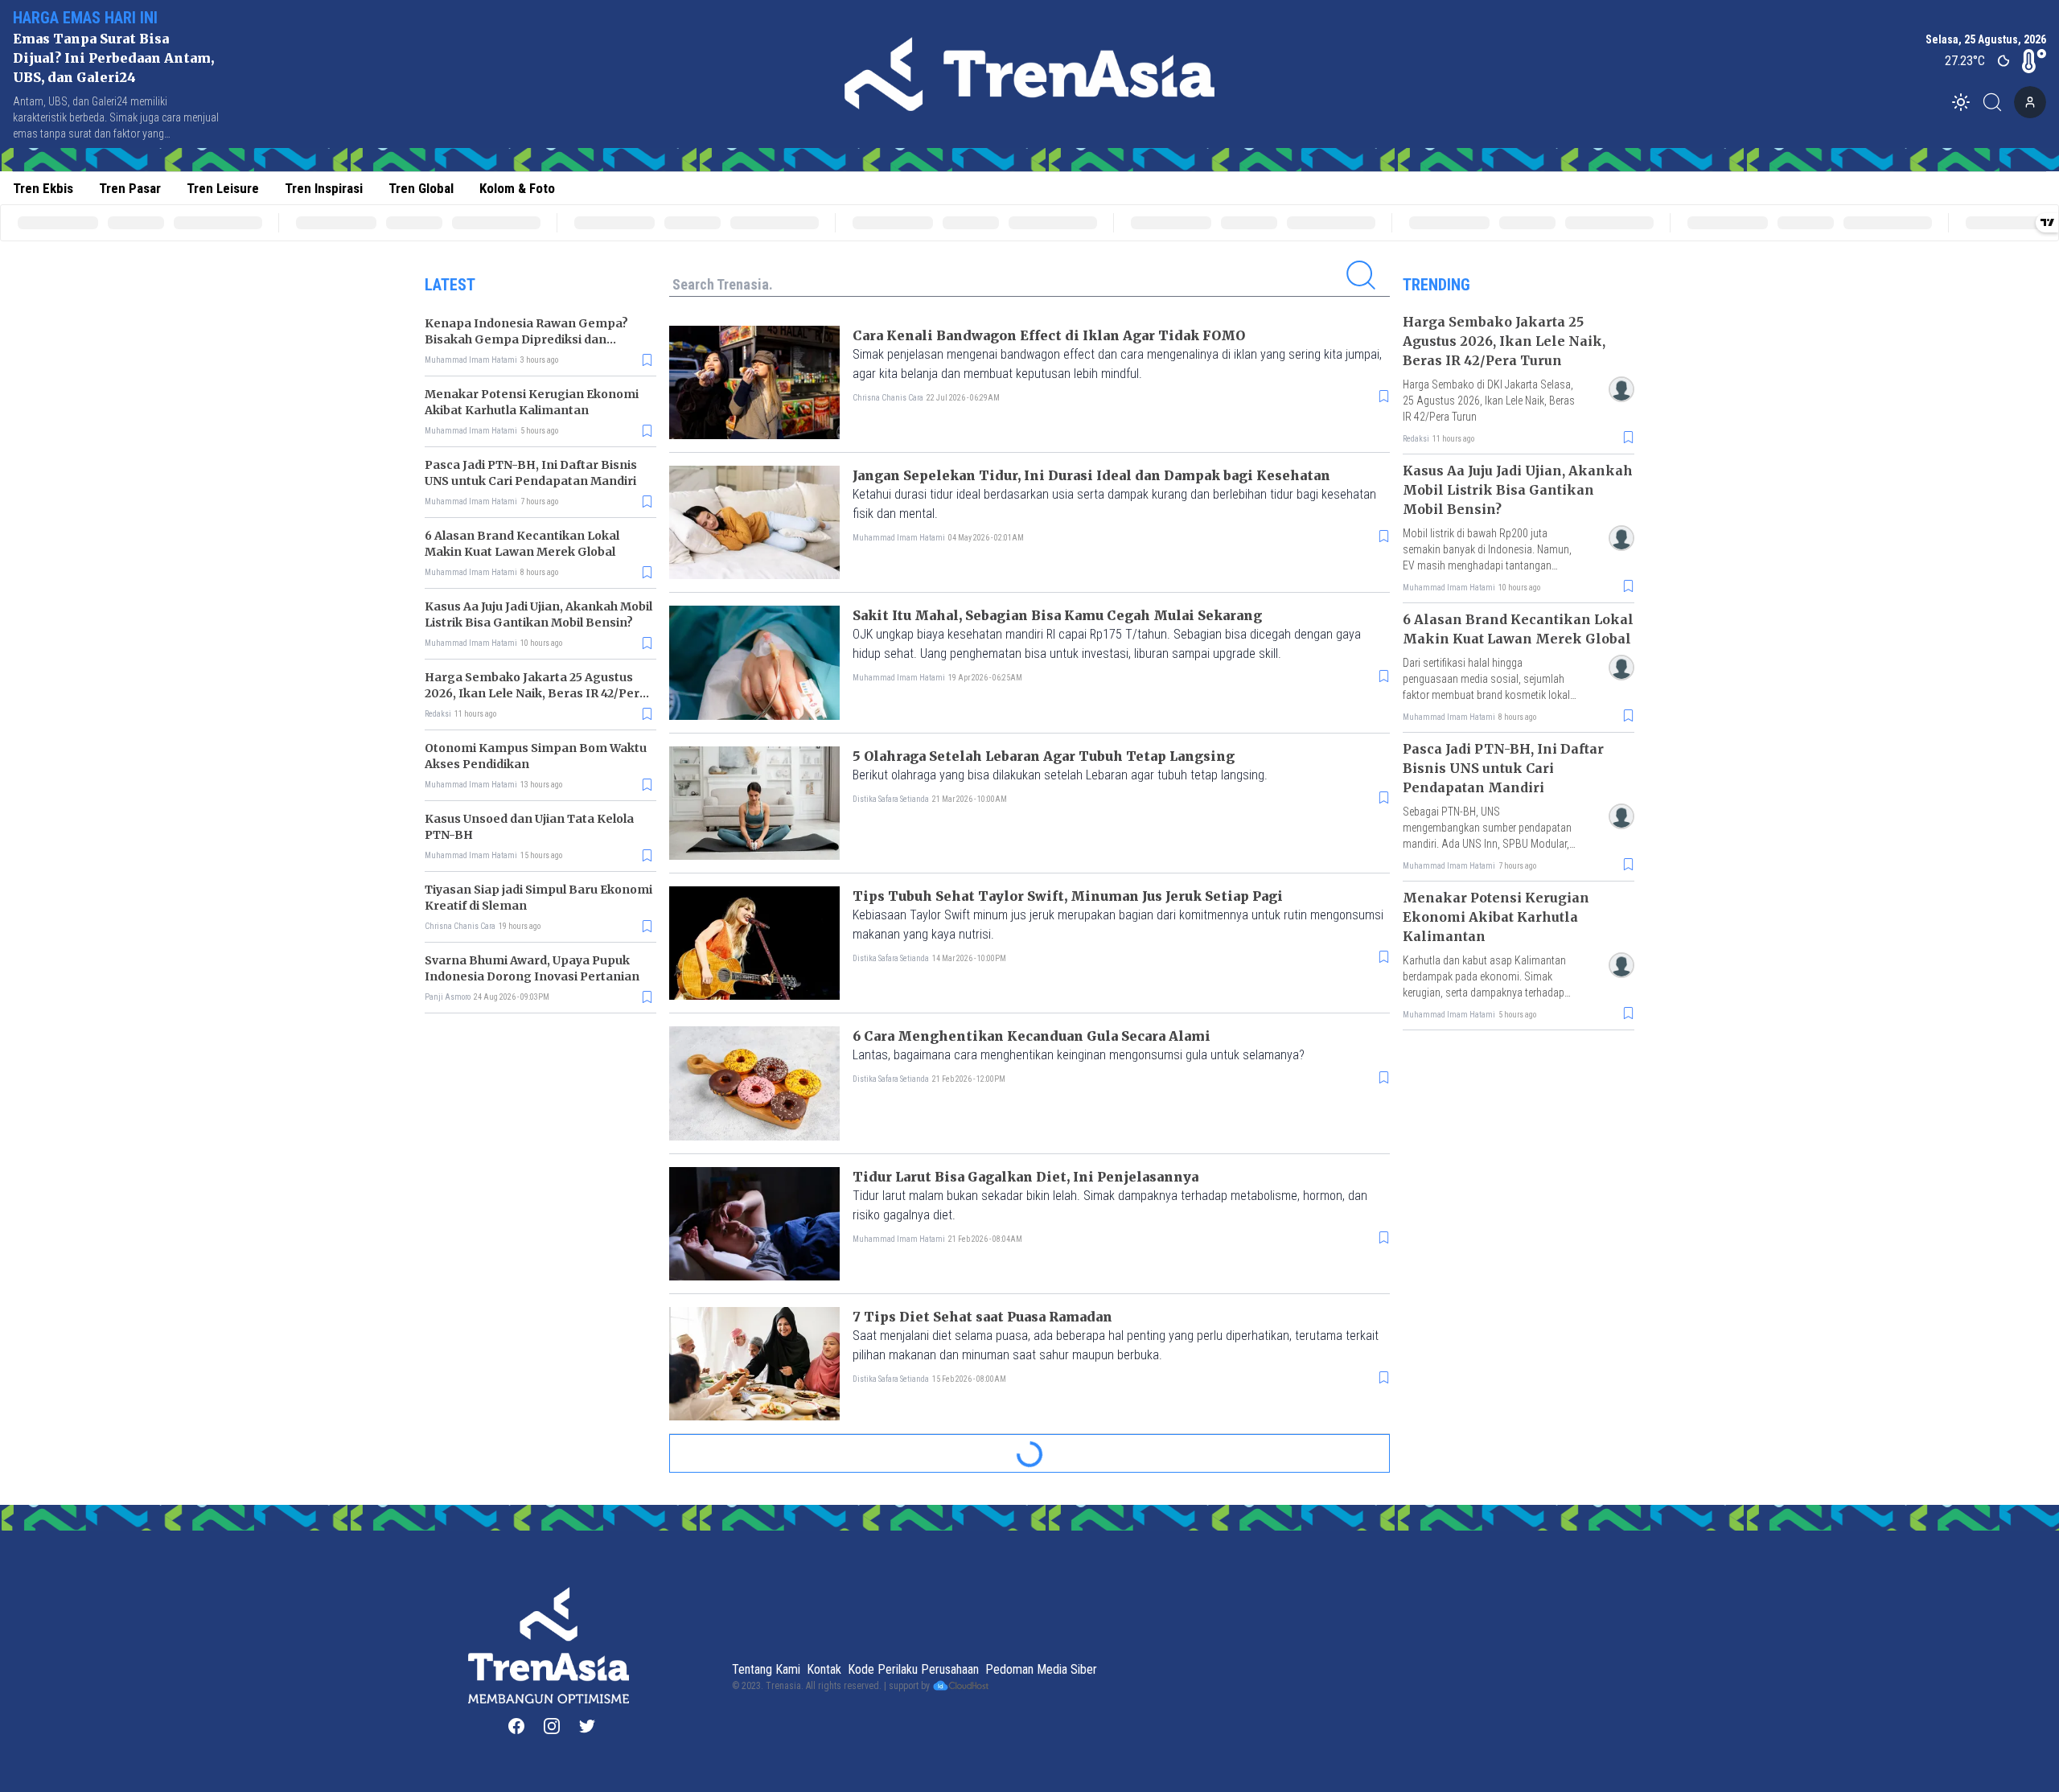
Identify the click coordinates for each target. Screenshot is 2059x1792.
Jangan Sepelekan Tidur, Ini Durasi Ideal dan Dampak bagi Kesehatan (1091, 475)
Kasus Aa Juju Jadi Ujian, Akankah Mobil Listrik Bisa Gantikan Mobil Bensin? (1518, 490)
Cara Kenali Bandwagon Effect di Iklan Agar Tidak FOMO (1049, 335)
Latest (450, 285)
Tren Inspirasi (324, 188)
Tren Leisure (223, 188)
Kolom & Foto (517, 188)
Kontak (824, 1669)
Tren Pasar (130, 188)
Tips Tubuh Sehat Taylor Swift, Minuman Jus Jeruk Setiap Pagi (1068, 896)
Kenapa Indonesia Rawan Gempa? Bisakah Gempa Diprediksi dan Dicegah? (526, 339)
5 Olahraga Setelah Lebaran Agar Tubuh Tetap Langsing (1044, 756)
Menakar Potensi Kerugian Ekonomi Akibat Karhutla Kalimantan (1496, 917)
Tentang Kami (766, 1669)
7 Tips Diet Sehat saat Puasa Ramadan (982, 1317)
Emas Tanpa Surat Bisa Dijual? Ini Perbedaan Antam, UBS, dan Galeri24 (113, 58)
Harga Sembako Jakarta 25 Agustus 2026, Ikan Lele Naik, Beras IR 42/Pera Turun (536, 693)
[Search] (1997, 102)
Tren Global (421, 188)
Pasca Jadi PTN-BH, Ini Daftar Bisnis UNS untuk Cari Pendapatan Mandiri (1503, 768)
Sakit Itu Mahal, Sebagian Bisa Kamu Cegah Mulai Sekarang (1057, 615)
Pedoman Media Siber (1041, 1669)
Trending (1436, 285)
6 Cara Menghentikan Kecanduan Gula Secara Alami (1032, 1036)
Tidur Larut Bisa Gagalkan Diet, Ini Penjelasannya (1025, 1177)
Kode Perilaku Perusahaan (913, 1669)
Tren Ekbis (43, 188)
